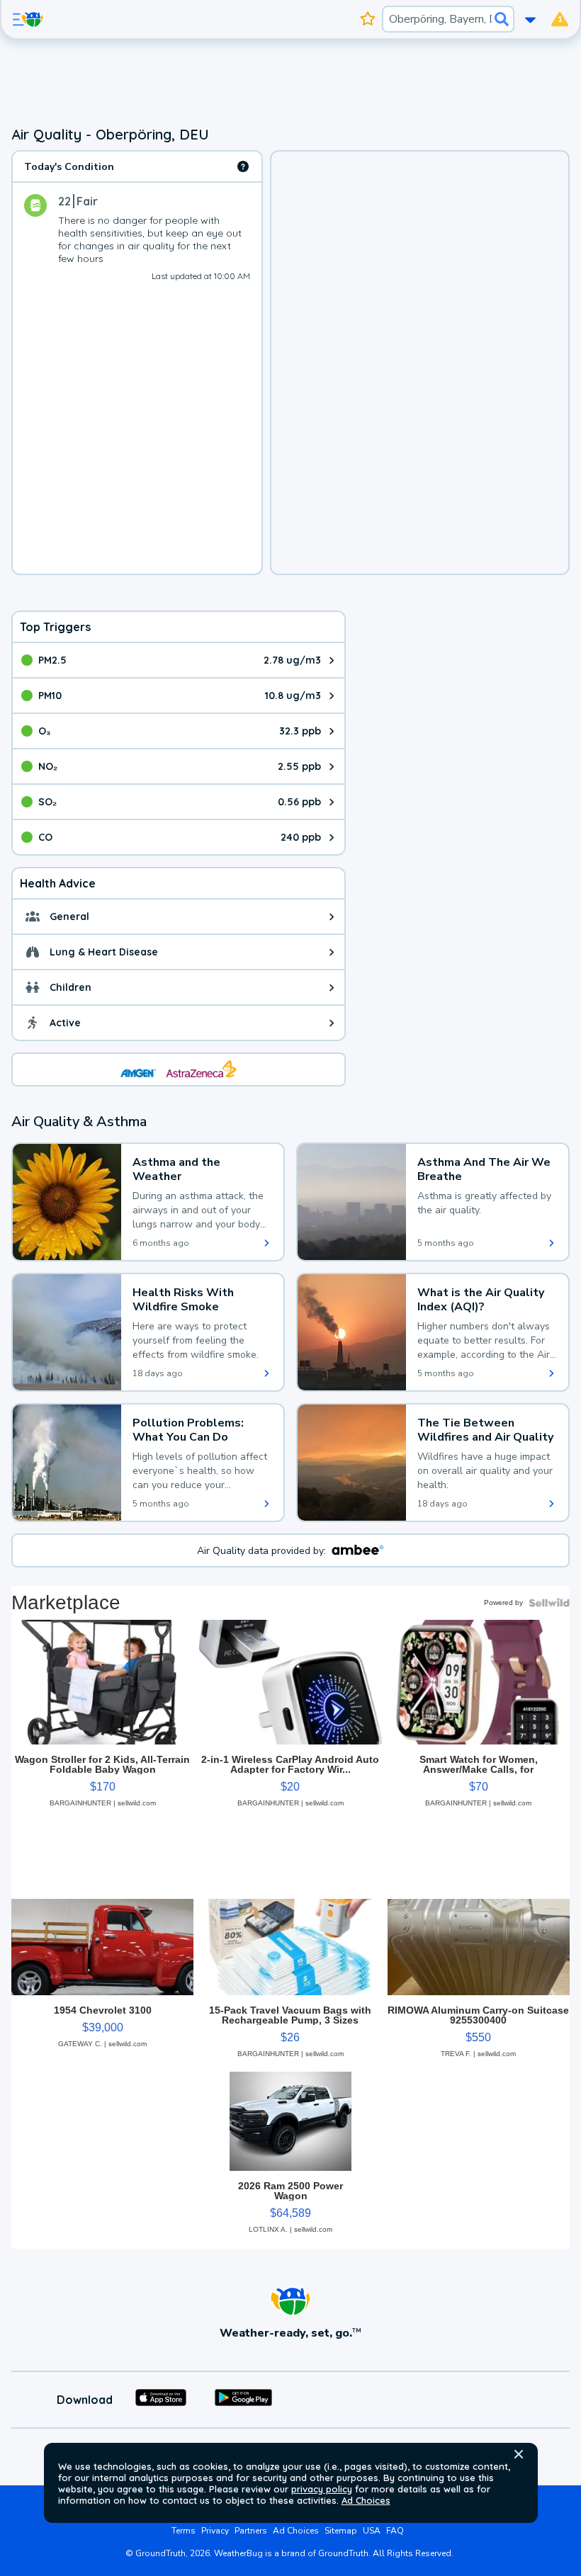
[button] (519, 2454)
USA (372, 2531)
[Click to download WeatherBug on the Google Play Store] (243, 2400)
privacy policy (322, 2489)
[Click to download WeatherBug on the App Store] (161, 2400)
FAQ (395, 2531)
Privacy (215, 2531)
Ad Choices (366, 2500)
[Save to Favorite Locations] (368, 19)
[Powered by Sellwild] (549, 1603)
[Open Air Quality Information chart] (243, 166)
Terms (184, 2531)
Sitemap (341, 2531)
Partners (251, 2531)
